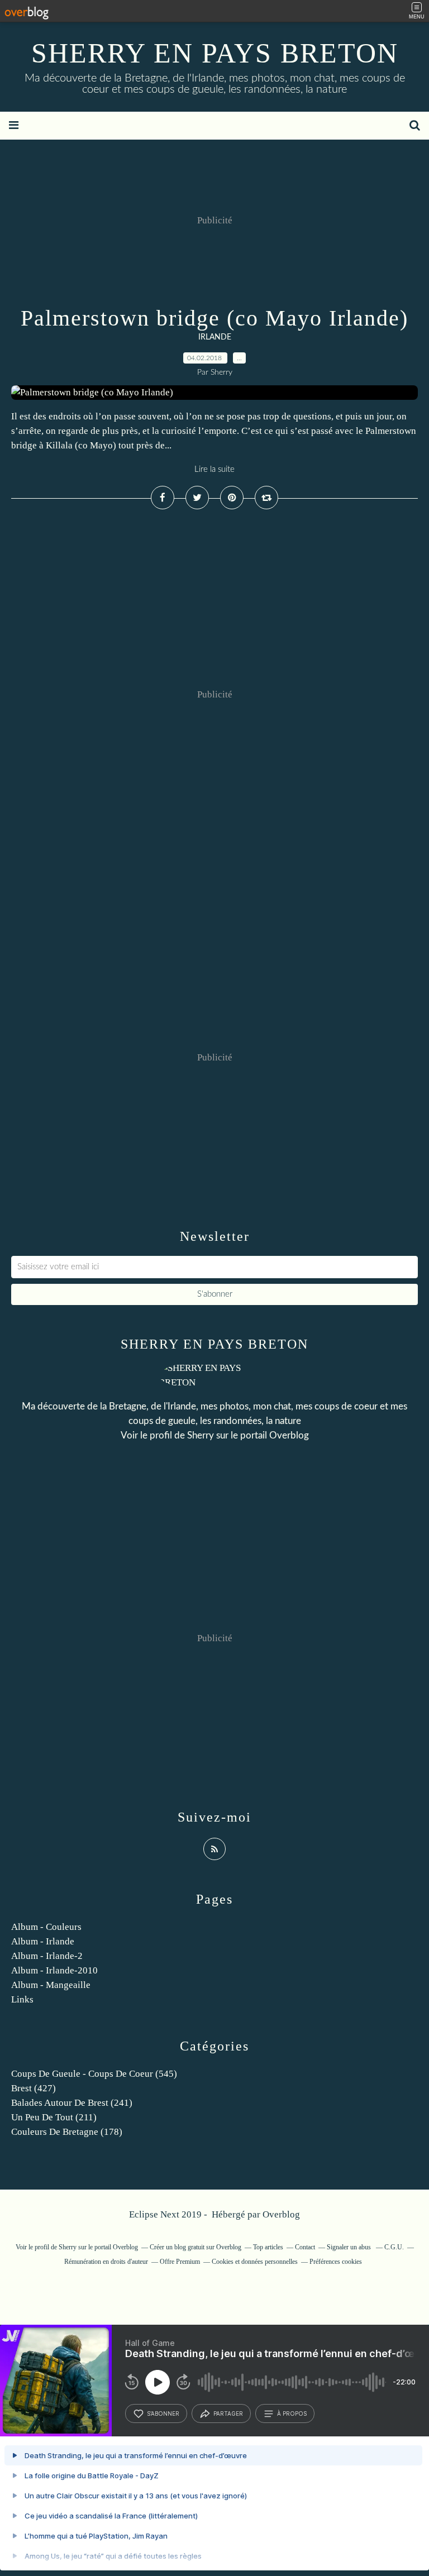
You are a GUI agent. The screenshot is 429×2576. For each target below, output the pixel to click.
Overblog (281, 2214)
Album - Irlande (43, 1941)
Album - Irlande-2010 (54, 1970)
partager (228, 2413)
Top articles (268, 2247)
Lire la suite (214, 469)
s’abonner (163, 2413)
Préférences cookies (336, 2262)
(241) (72, 2103)
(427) (34, 2088)
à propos (292, 2413)
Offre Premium (180, 2262)
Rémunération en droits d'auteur (106, 2262)
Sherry (201, 1435)
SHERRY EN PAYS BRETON (215, 53)
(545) (94, 2074)
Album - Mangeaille (51, 1985)
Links (22, 1999)
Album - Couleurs (46, 1927)
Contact (305, 2247)
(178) (67, 2132)
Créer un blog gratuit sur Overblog (196, 2247)
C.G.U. (394, 2247)
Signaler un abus (350, 2247)
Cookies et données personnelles (255, 2262)
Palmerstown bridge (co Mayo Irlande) (214, 318)
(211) (54, 2117)
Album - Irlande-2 (47, 1956)
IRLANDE (215, 337)
